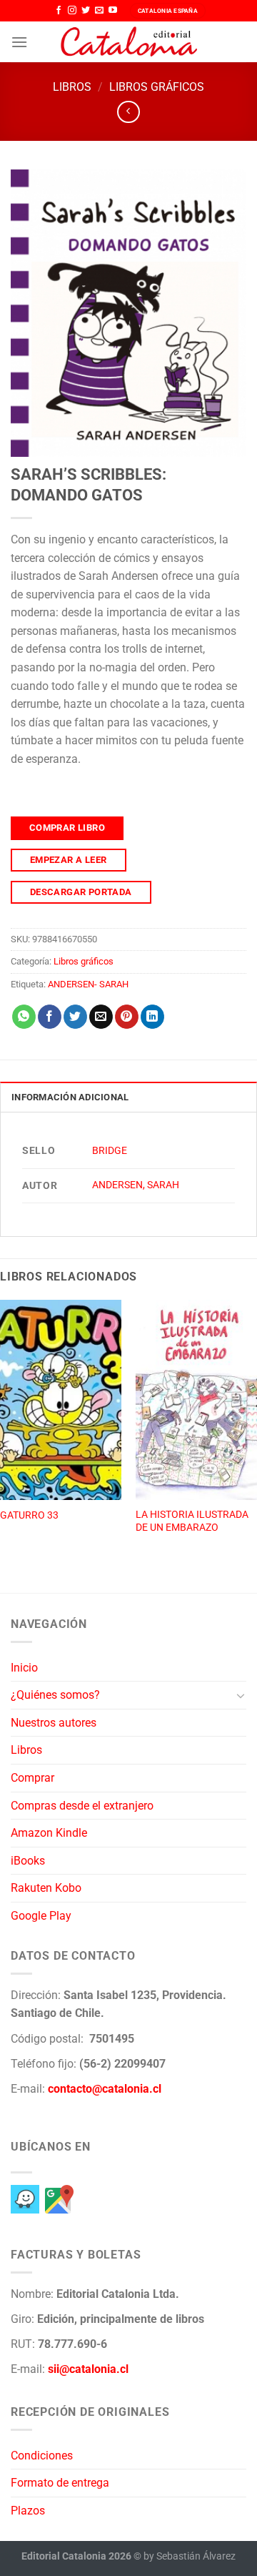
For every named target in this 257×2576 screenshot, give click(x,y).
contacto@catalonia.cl (105, 2089)
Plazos (28, 2511)
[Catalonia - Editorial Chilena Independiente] (128, 42)
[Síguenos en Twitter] (86, 11)
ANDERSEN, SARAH (136, 1185)
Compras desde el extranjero (82, 1806)
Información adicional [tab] (70, 1097)
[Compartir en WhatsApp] (24, 1017)
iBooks (28, 1861)
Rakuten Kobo (46, 1888)
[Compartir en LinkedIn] (152, 1017)
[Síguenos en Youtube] (113, 11)
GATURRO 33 (29, 1515)
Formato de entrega (60, 2483)
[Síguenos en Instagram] (72, 11)
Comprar (32, 1778)
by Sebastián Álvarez (190, 2556)
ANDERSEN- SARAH (88, 984)
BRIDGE (110, 1151)
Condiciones (42, 2456)
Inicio (24, 1668)
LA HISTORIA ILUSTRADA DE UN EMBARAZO (192, 1521)
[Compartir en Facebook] (50, 1017)
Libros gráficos (157, 87)
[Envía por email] (101, 1017)
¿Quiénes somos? (55, 1695)
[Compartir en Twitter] (75, 1017)
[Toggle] (241, 1695)
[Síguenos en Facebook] (59, 11)
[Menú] (19, 42)
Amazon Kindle (49, 1833)
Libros (72, 87)
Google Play (41, 1916)
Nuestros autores (54, 1723)
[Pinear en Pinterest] (127, 1017)
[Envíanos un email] (99, 11)
